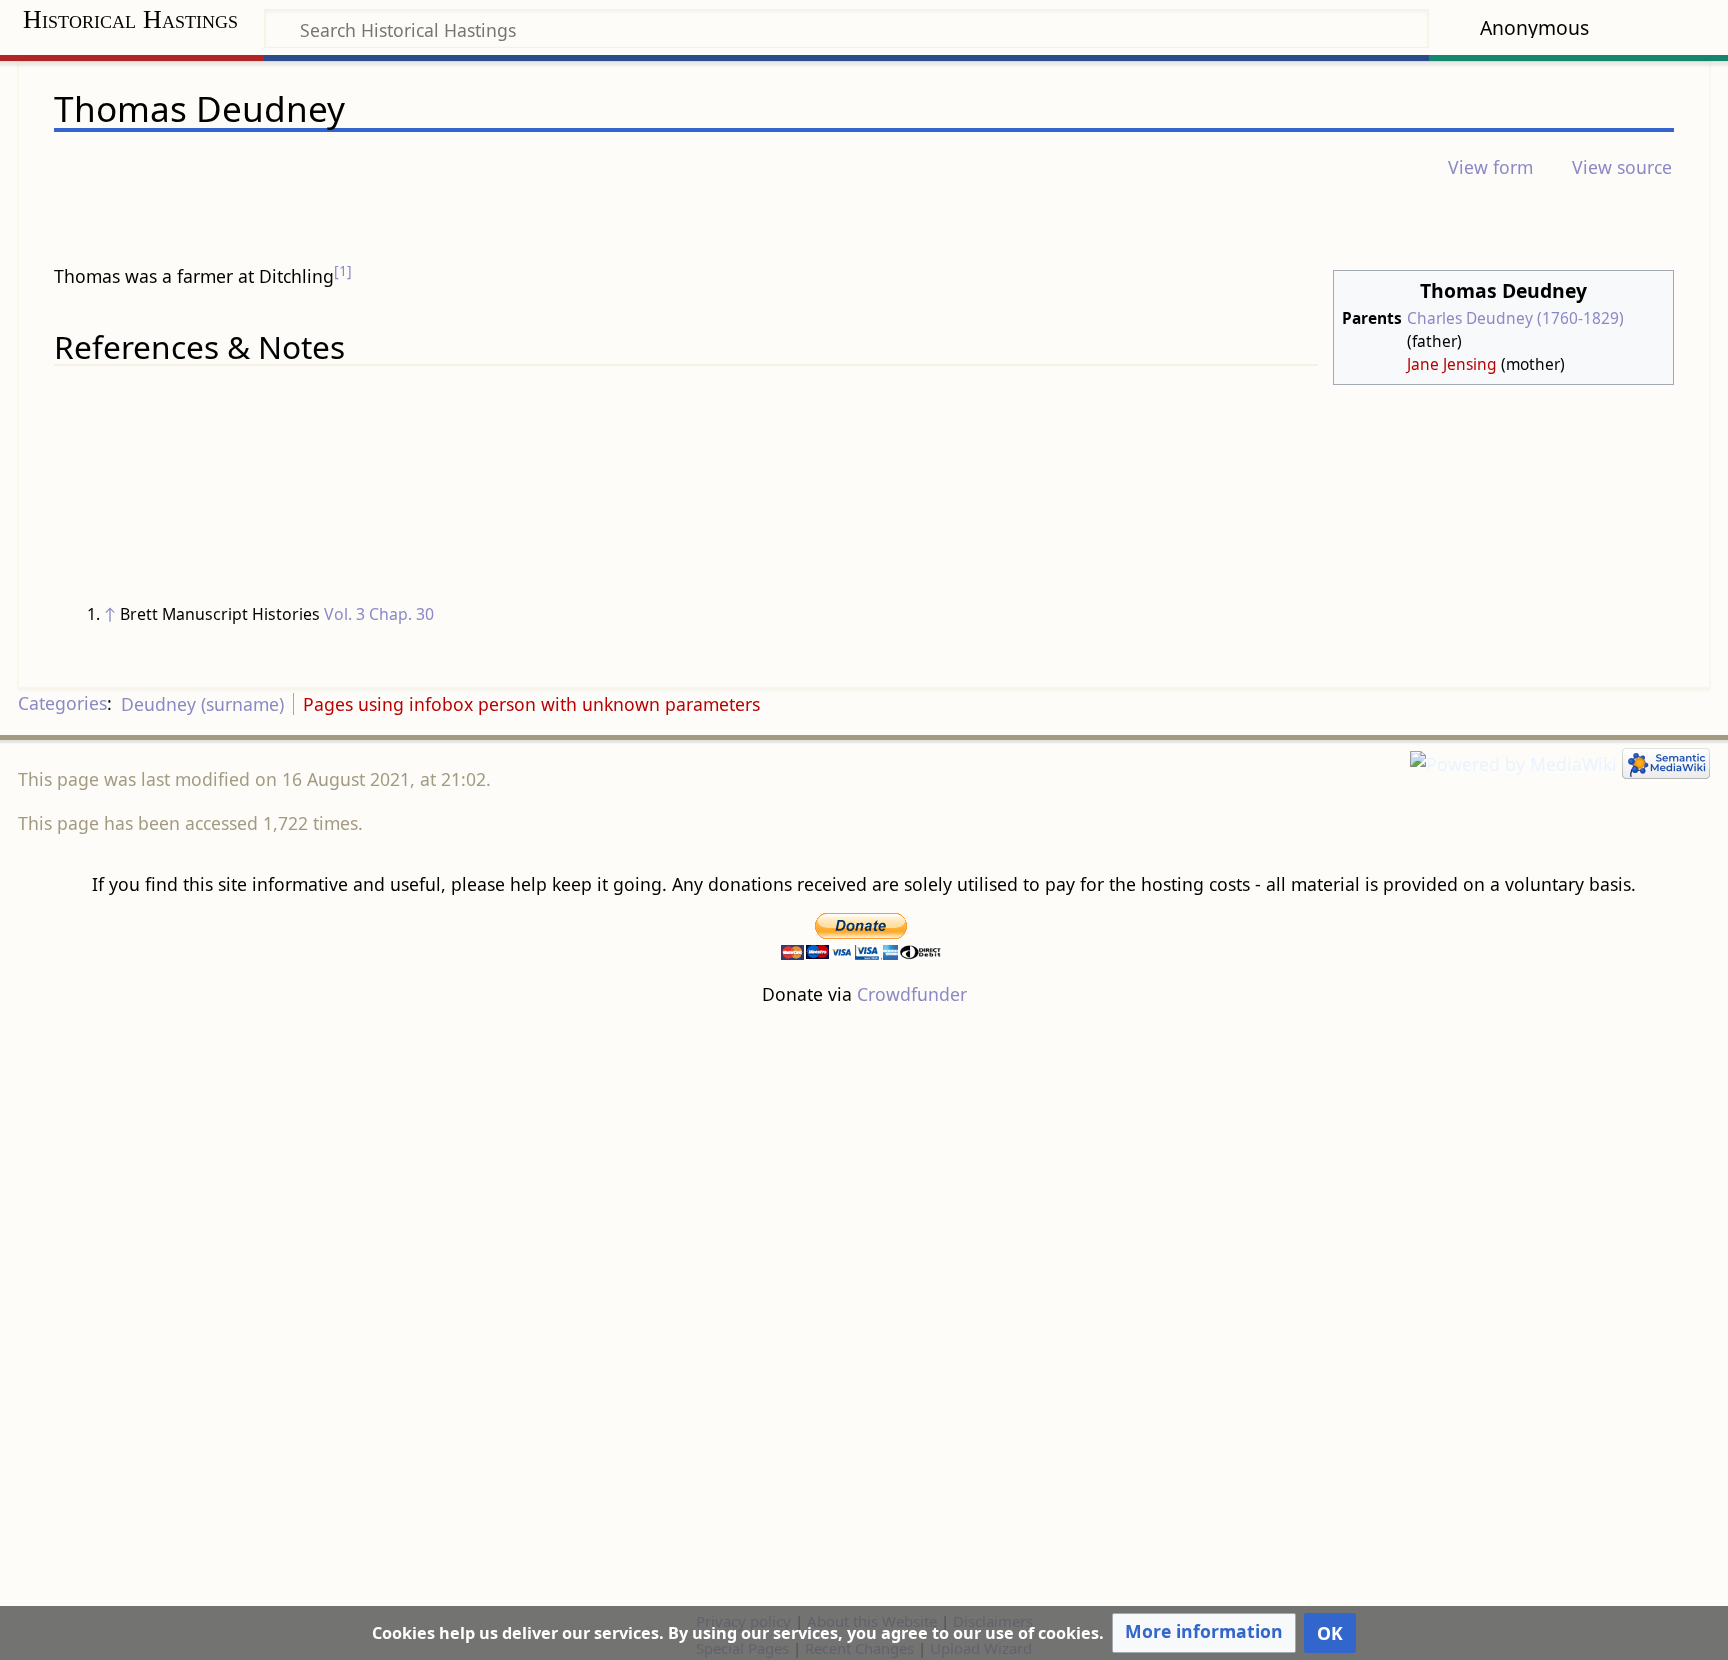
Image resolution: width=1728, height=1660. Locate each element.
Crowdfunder (912, 994)
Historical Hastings (130, 19)
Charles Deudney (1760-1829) (1515, 318)
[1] (343, 270)
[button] (1204, 1633)
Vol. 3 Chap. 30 (379, 614)
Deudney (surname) (202, 704)
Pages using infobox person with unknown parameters (531, 704)
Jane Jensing (1452, 364)
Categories (62, 704)
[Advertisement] (864, 1307)
